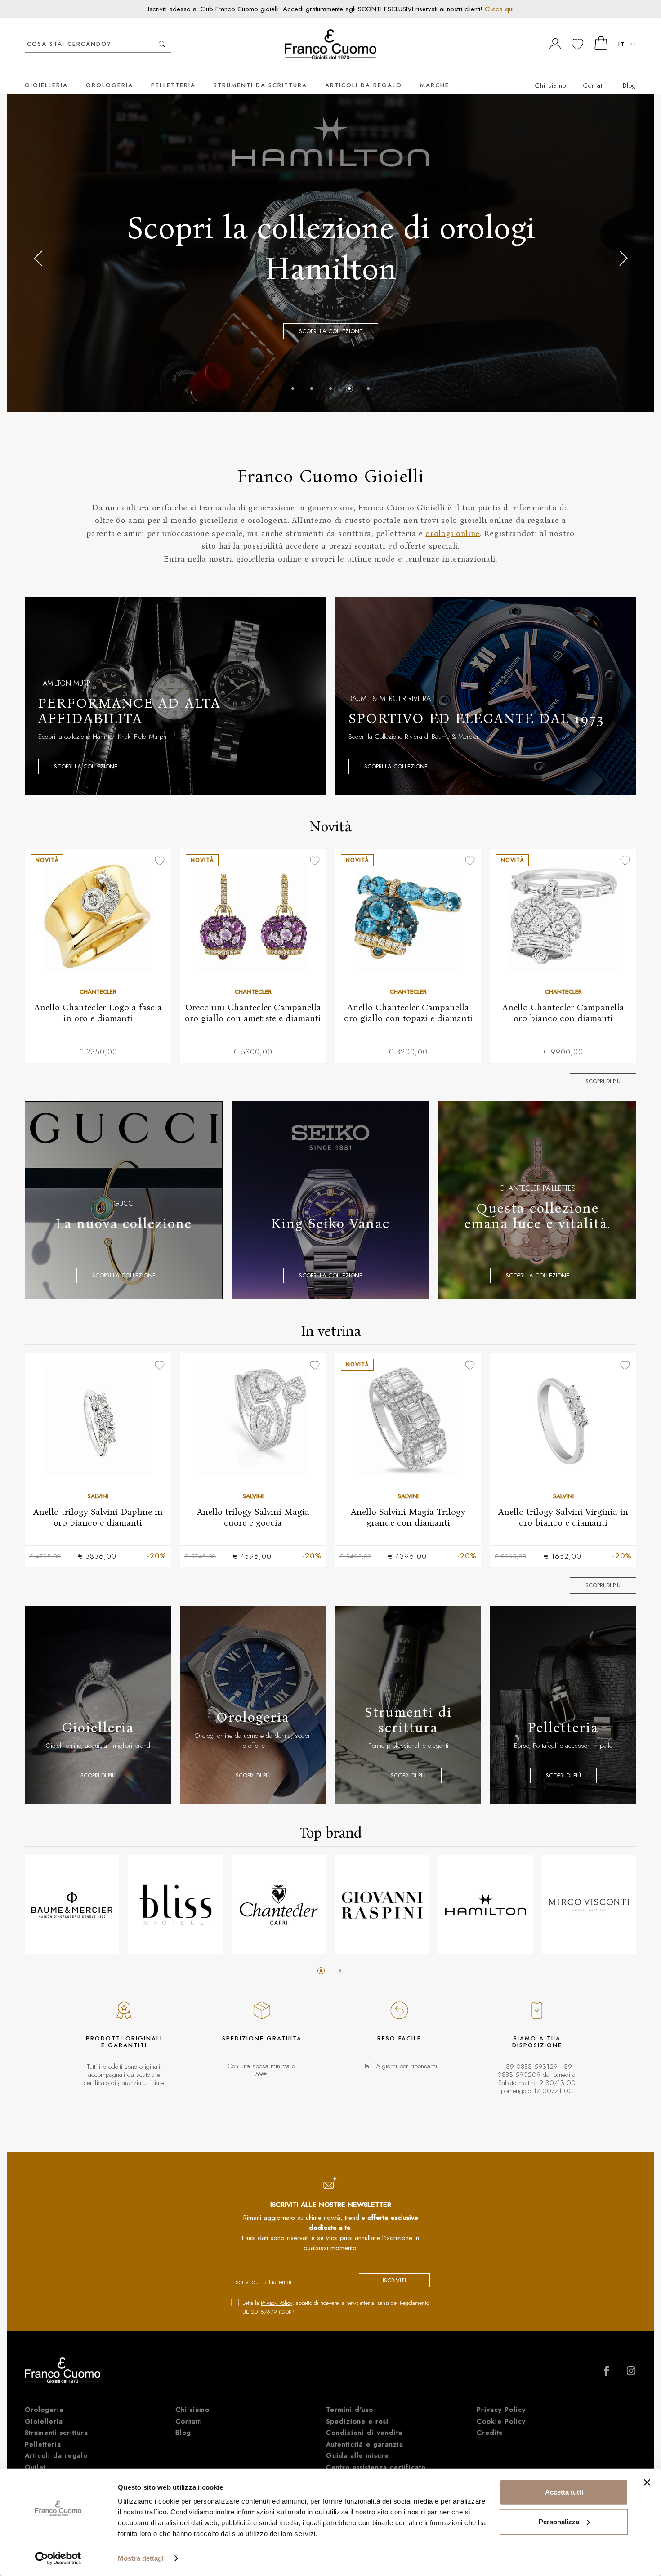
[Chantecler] (279, 1905)
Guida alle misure (357, 2455)
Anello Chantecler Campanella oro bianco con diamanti (563, 1013)
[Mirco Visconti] (589, 1905)
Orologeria (109, 85)
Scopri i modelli (330, 303)
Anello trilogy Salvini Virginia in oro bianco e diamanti (563, 1517)
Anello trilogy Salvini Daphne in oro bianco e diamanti (98, 1517)
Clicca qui (499, 9)
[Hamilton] (486, 1905)
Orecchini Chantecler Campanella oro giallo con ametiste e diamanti (253, 1013)
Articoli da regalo (364, 85)
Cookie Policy (501, 2421)
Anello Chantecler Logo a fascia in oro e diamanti (98, 1013)
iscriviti (394, 2280)
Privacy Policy (277, 2303)
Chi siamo (550, 85)
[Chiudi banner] (647, 2482)
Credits (489, 2433)
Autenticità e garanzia (365, 2444)
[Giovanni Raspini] (382, 1905)
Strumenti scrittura (56, 2433)
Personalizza (559, 2521)
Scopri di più (603, 1081)
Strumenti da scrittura (260, 85)
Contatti (594, 85)
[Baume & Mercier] (72, 1905)
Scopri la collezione (86, 766)
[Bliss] (175, 1905)
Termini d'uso (350, 2410)
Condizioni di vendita (364, 2433)
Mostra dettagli (142, 2558)
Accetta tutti (564, 2492)
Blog (630, 85)
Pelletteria (173, 85)
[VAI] (162, 44)
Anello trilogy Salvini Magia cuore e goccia (253, 1517)
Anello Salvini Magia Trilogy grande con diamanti (408, 1517)
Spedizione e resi (357, 2421)
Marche (435, 85)
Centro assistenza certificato (376, 2467)
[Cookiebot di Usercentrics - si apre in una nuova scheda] (58, 2558)
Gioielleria (46, 85)
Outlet (35, 2467)
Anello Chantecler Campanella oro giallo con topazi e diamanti (408, 1013)
